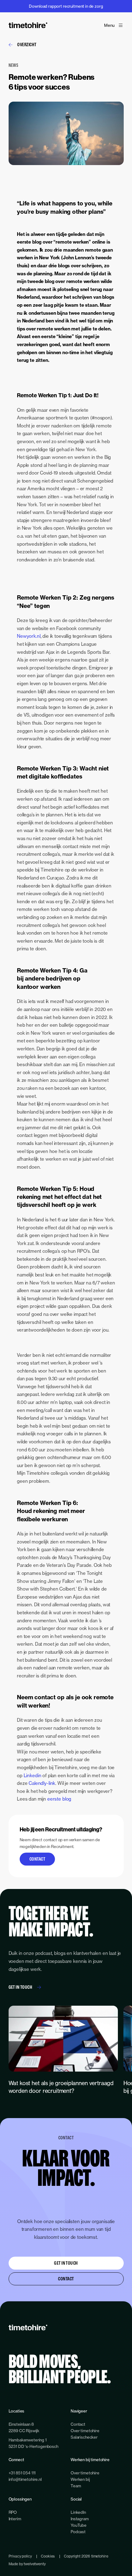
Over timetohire (85, 2431)
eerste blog (59, 1799)
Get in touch (21, 1987)
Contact (37, 1859)
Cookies (48, 2556)
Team (76, 2486)
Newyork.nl (29, 636)
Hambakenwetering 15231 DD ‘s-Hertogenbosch (33, 2443)
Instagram (80, 2519)
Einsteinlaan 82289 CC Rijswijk (24, 2427)
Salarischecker (84, 2437)
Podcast (78, 2532)
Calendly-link (42, 1783)
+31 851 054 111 (22, 2473)
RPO (13, 2512)
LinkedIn (78, 2512)
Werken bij (80, 2479)
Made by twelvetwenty (27, 2564)
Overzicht (27, 44)
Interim (15, 2519)
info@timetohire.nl (25, 2479)
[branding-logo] (28, 25)
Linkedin (33, 1775)
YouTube (79, 2525)
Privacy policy (20, 2556)
